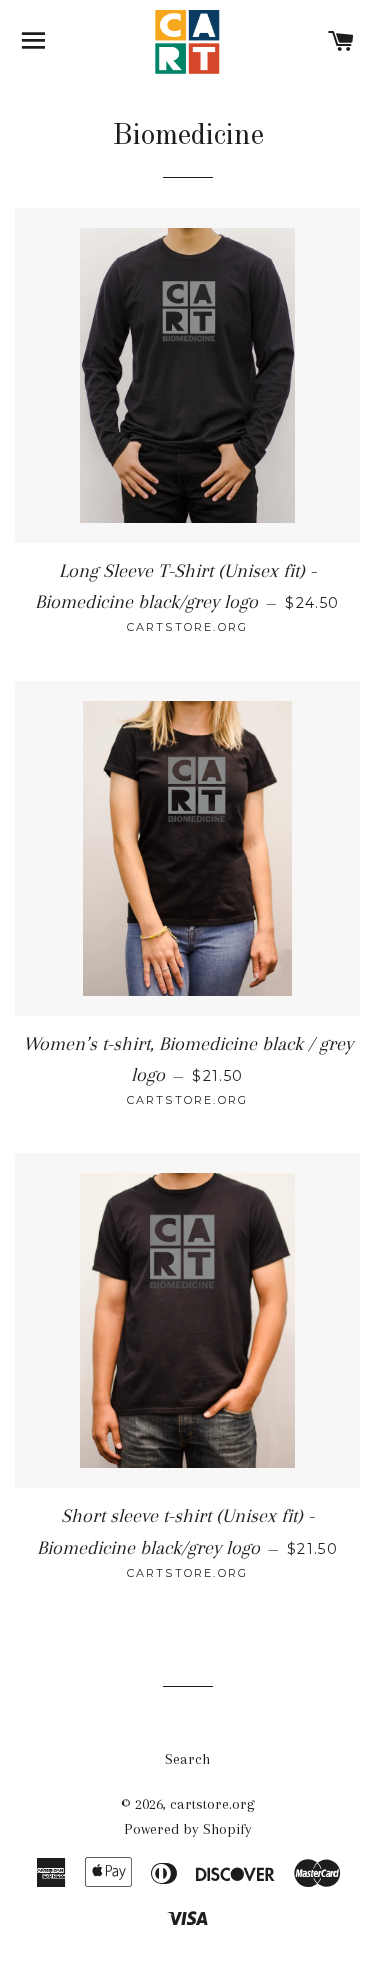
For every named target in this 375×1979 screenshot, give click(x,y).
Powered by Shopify (188, 1829)
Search (187, 1759)
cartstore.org (212, 1804)
